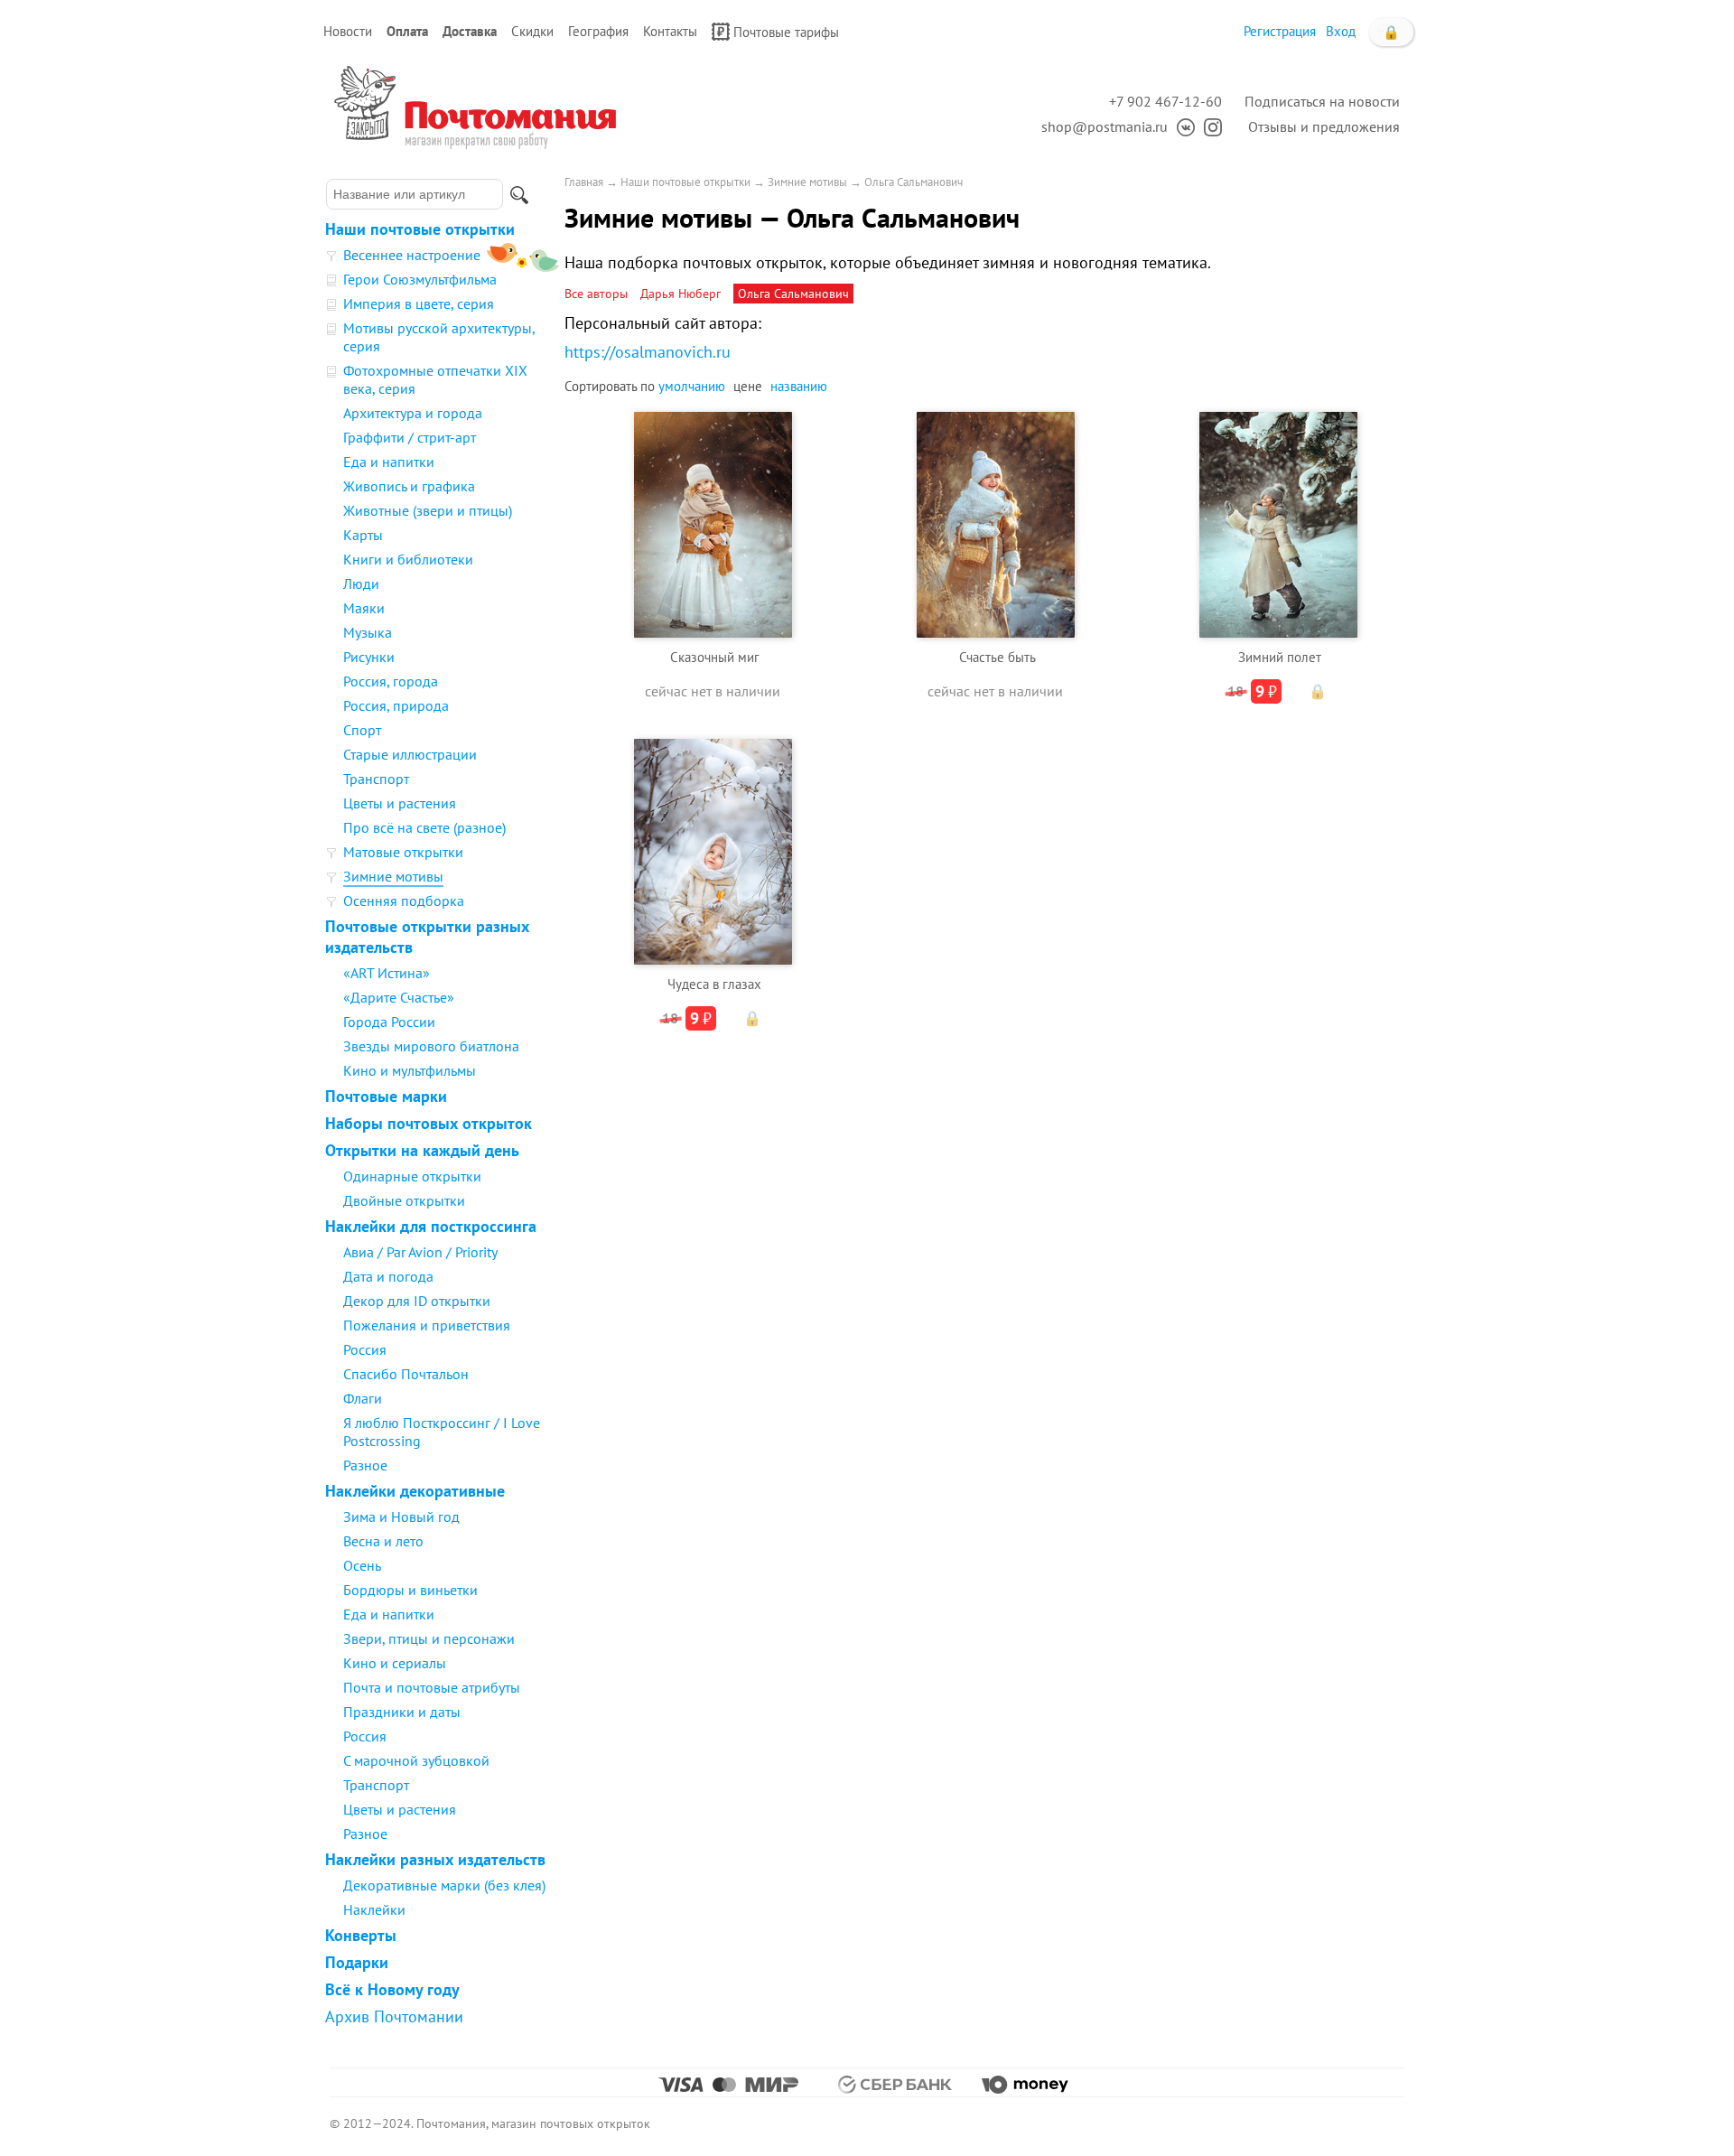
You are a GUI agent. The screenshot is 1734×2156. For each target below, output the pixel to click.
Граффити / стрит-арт (410, 437)
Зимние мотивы (393, 876)
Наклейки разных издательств (435, 1859)
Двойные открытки (404, 1200)
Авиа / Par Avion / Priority (420, 1252)
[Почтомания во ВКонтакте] (1181, 126)
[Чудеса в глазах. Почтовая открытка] (713, 849)
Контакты (670, 31)
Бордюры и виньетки (410, 1590)
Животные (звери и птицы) (428, 510)
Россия (365, 1349)
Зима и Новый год (401, 1517)
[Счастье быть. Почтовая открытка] (996, 523)
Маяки (364, 608)
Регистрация (1280, 31)
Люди (361, 583)
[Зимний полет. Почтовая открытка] (1278, 523)
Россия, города (391, 681)
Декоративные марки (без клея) (444, 1885)
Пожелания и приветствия (427, 1325)
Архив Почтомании (394, 2016)
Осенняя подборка (404, 901)
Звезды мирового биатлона (431, 1046)
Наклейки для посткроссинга (431, 1226)
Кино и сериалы (395, 1663)
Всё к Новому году (392, 1989)
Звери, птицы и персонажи (429, 1638)
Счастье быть (998, 657)
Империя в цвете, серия (419, 303)
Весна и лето (383, 1541)
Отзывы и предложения (1324, 126)
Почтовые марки (386, 1096)
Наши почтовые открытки (420, 229)
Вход (1341, 31)
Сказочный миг (715, 657)
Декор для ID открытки (417, 1301)
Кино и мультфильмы (410, 1070)
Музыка (368, 632)
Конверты (361, 1935)
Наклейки (374, 1909)
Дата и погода (388, 1276)
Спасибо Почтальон (406, 1374)
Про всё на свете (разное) (424, 827)
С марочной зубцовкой (416, 1760)
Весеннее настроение (412, 255)
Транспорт (376, 779)
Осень (362, 1565)
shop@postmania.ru (1105, 126)
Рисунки (369, 657)
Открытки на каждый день (422, 1150)
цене (748, 386)
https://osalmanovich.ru (648, 352)
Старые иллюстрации (410, 754)
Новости (348, 31)
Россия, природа (396, 705)
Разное (365, 1465)
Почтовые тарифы (786, 32)
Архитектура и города (413, 413)
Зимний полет (1280, 657)
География (598, 31)
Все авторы (596, 294)
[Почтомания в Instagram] (1208, 126)
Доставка (470, 31)
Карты (363, 535)
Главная (584, 182)
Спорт (362, 730)
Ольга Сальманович (914, 182)
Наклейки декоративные (415, 1491)
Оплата (407, 31)
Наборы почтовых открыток (429, 1123)
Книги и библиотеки (408, 559)
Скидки (532, 31)
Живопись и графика (409, 486)
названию (799, 386)
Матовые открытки (403, 852)
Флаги (363, 1398)
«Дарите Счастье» (399, 997)
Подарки (357, 1962)
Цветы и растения (400, 803)
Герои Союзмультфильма (420, 279)
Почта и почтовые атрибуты (432, 1687)
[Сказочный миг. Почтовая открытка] (713, 523)
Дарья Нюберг (681, 294)
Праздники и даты (402, 1712)
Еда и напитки (389, 462)
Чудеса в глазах (714, 984)
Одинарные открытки (412, 1176)
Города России (389, 1022)
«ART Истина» (387, 973)
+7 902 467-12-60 (1165, 101)
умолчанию (692, 386)
